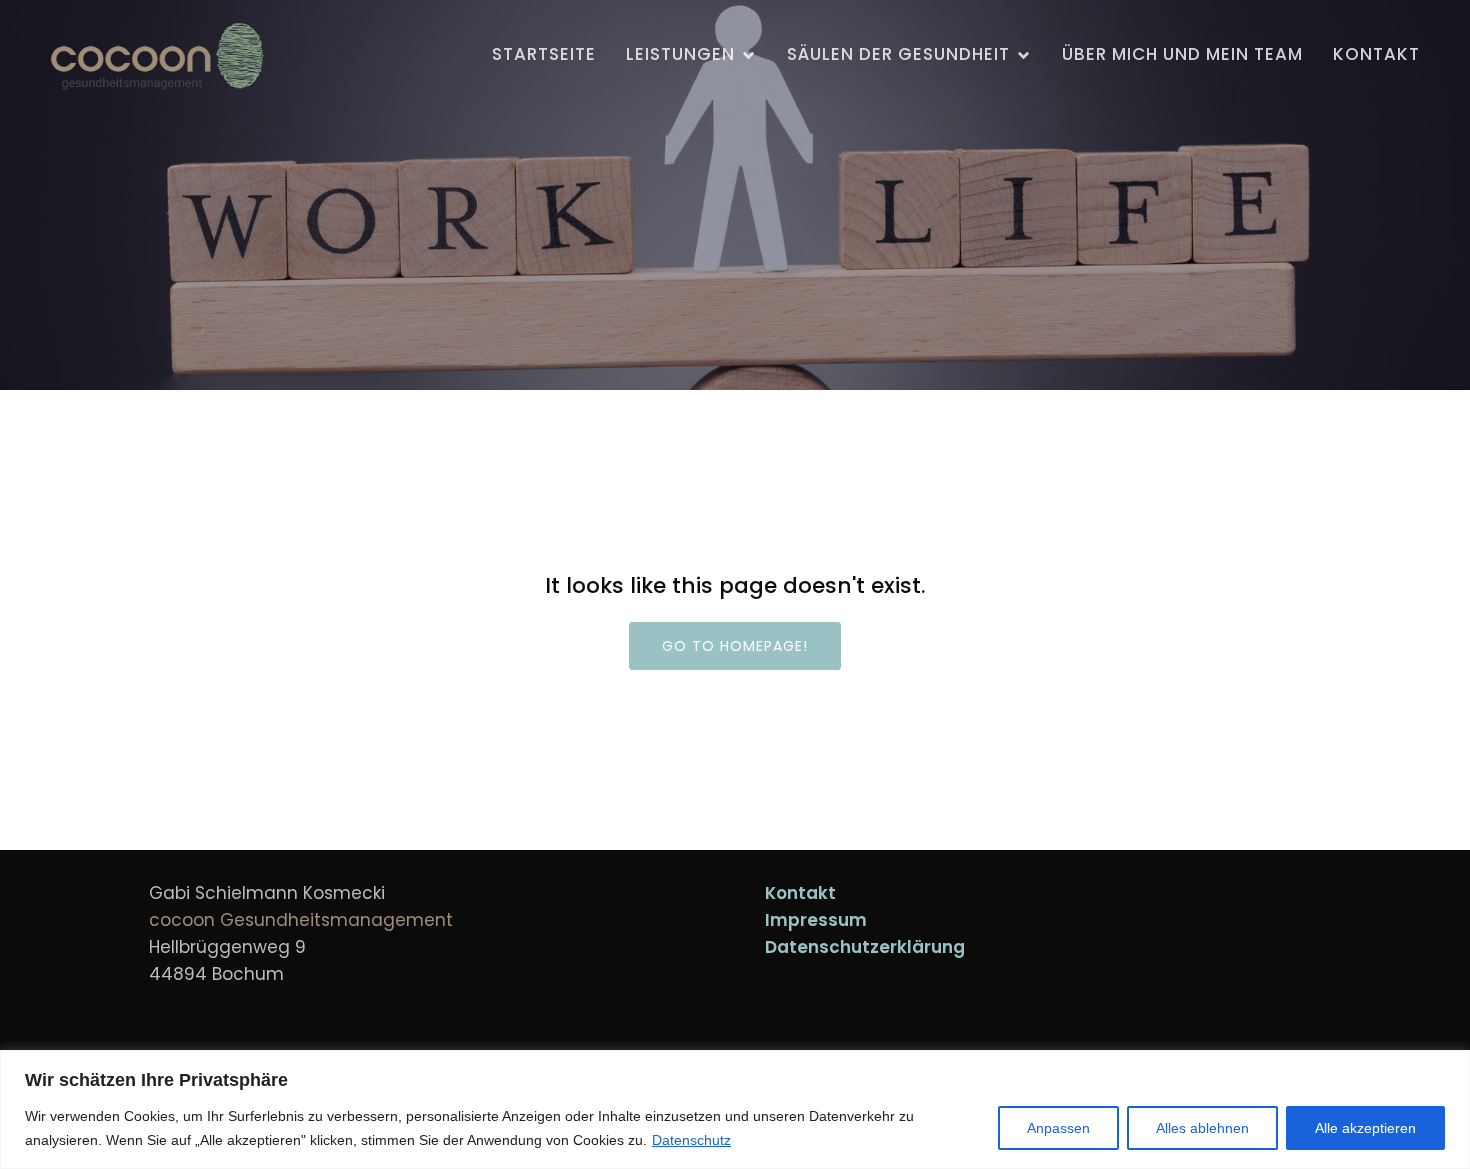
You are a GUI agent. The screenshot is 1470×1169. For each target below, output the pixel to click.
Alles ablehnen (1202, 1128)
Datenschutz (691, 1140)
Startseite (544, 54)
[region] (735, 1109)
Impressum (816, 920)
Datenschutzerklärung (865, 947)
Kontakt (1376, 54)
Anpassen (1058, 1128)
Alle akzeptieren (1365, 1128)
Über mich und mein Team (1182, 54)
